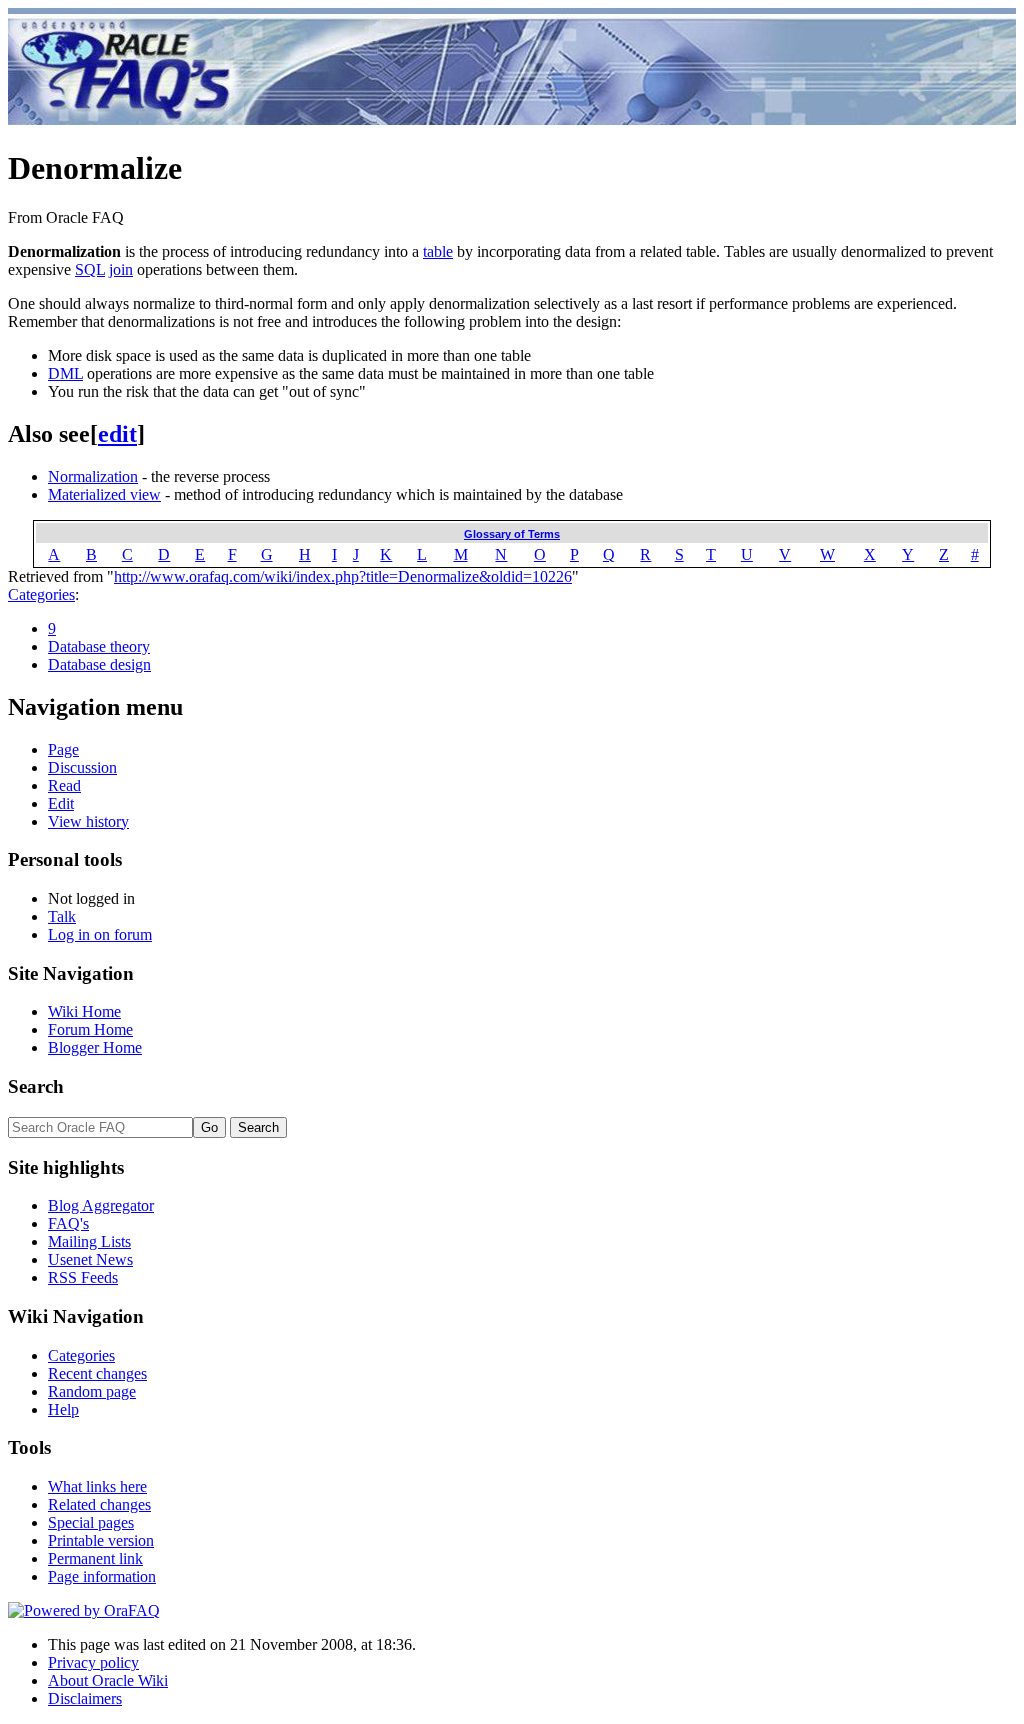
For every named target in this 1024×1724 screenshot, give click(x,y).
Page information (102, 1576)
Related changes (99, 1504)
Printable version (101, 1540)
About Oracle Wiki (108, 1680)
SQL (90, 269)
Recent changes (97, 1373)
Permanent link (95, 1558)
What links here (97, 1486)
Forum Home (90, 1029)
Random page (92, 1391)
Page (63, 749)
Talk (62, 916)
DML (65, 373)
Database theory (99, 646)
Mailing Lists (89, 1241)
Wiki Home (84, 1011)
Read (64, 785)
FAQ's (68, 1223)
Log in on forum (100, 934)
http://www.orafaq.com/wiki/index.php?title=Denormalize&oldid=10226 (343, 576)
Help (63, 1409)
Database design (99, 664)
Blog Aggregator (101, 1205)
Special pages (91, 1522)
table (438, 251)
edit (117, 434)
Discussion (82, 767)
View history (88, 821)
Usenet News (90, 1259)
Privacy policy (93, 1662)
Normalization (93, 476)
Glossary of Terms (512, 534)
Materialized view (104, 494)
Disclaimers (85, 1698)
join (121, 269)
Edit (61, 803)
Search (36, 1086)
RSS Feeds (83, 1277)
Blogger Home (95, 1047)
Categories (41, 594)
